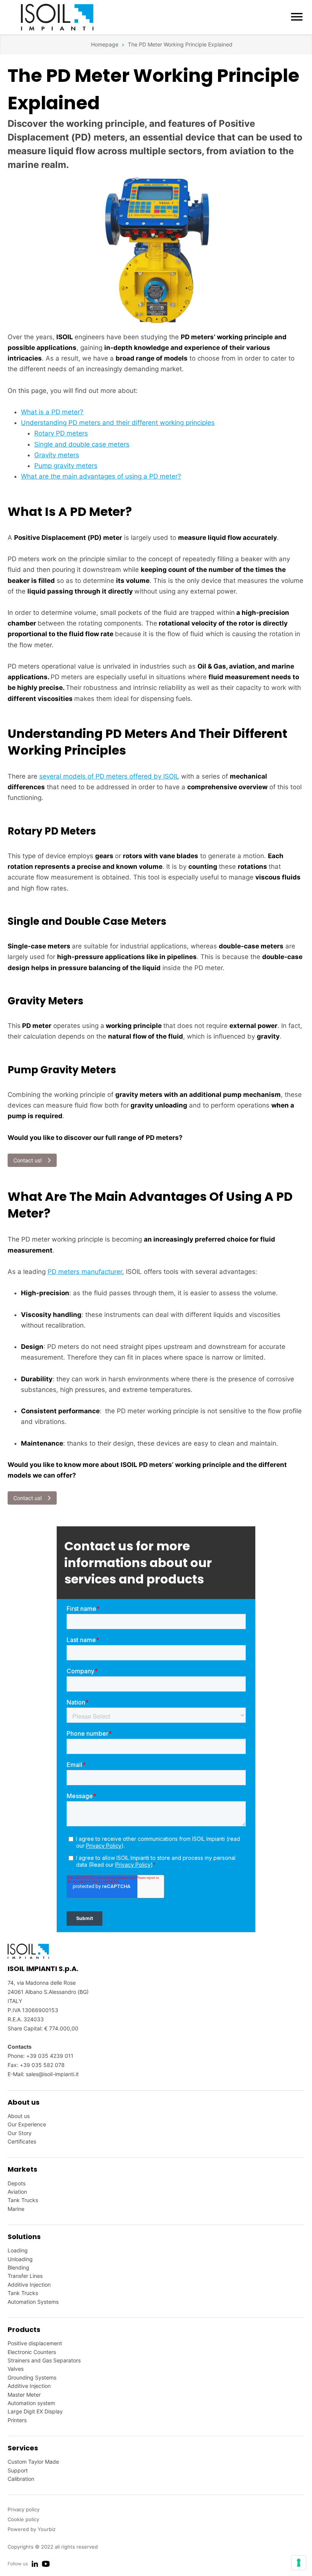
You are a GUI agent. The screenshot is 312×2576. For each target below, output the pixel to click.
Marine (16, 2209)
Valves (16, 2369)
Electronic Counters (32, 2352)
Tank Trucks (23, 2200)
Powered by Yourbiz (32, 2529)
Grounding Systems (32, 2377)
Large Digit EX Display (35, 2411)
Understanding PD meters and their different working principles (118, 423)
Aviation (17, 2192)
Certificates (22, 2141)
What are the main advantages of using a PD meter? (101, 476)
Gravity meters (57, 455)
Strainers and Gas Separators (44, 2360)
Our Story (20, 2133)
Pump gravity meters (66, 466)
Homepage (105, 44)
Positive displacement (35, 2343)
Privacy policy (24, 2509)
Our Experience (27, 2124)
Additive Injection (29, 2285)
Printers (17, 2420)
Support (18, 2470)
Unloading (20, 2259)
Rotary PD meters (61, 433)
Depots (17, 2183)
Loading (18, 2250)
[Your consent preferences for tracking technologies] (299, 2563)
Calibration (21, 2479)
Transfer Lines (25, 2276)
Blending (18, 2267)
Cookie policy (23, 2519)
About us (19, 2116)
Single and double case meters (82, 444)
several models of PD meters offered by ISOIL (109, 776)
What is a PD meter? (52, 412)
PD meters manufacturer (85, 1272)
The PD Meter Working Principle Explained (180, 44)
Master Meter (24, 2395)
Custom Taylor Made (33, 2462)
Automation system (31, 2403)
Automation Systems (33, 2302)
